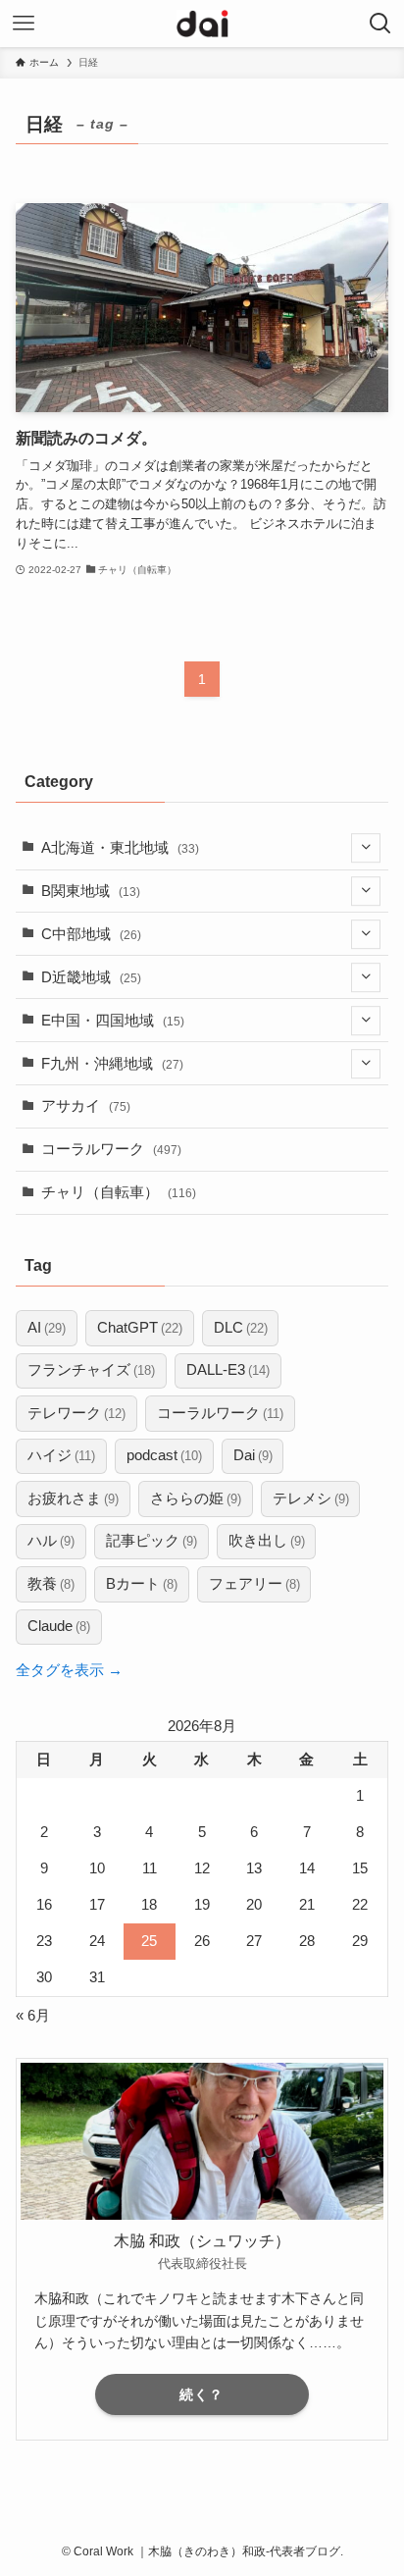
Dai (253, 1455)
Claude (59, 1626)
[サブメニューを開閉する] (366, 848)
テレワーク (76, 1413)
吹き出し (267, 1541)
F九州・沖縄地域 (112, 1064)
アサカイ (86, 1106)
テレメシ (311, 1498)
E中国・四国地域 (113, 1021)
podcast (164, 1455)
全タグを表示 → (69, 1670)
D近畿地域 (91, 977)
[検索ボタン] (380, 24)
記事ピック (151, 1541)
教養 (51, 1584)
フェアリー (254, 1584)
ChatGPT (140, 1328)
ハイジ (61, 1455)
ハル (51, 1541)
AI (47, 1328)
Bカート (142, 1584)
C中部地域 (91, 934)
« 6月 (33, 2016)
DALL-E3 (228, 1370)
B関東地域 (91, 891)
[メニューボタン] (24, 24)
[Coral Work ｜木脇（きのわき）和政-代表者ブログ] (202, 24)
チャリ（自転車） (119, 1192)
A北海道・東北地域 (120, 848)
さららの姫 (196, 1498)
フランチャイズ (91, 1370)
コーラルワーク (111, 1149)
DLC (241, 1328)
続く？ (202, 2394)
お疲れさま (73, 1498)
